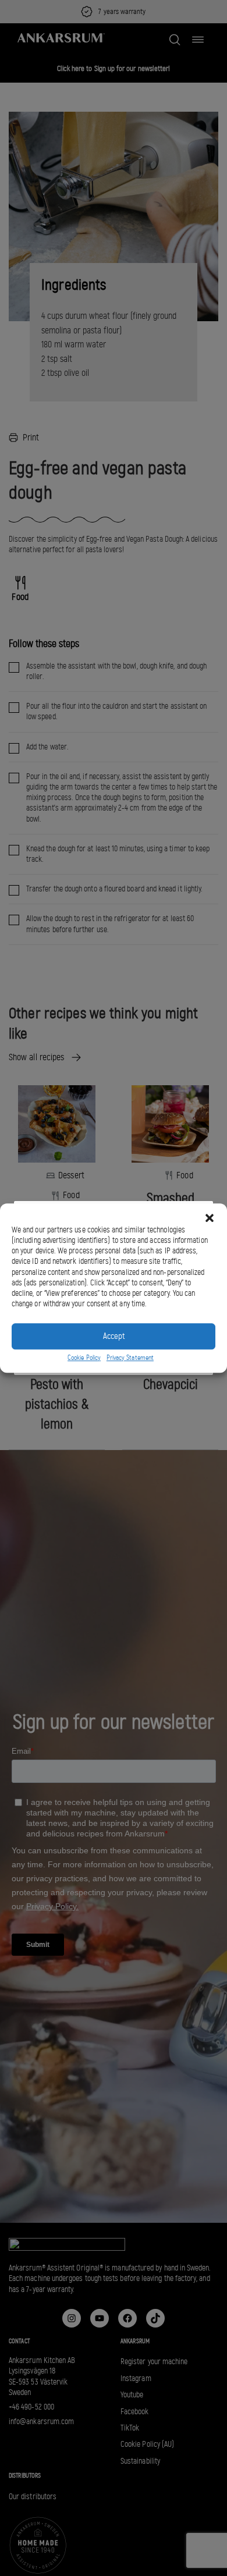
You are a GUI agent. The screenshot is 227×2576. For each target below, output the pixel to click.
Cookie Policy (84, 1358)
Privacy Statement (130, 1358)
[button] (210, 1218)
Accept (114, 1336)
